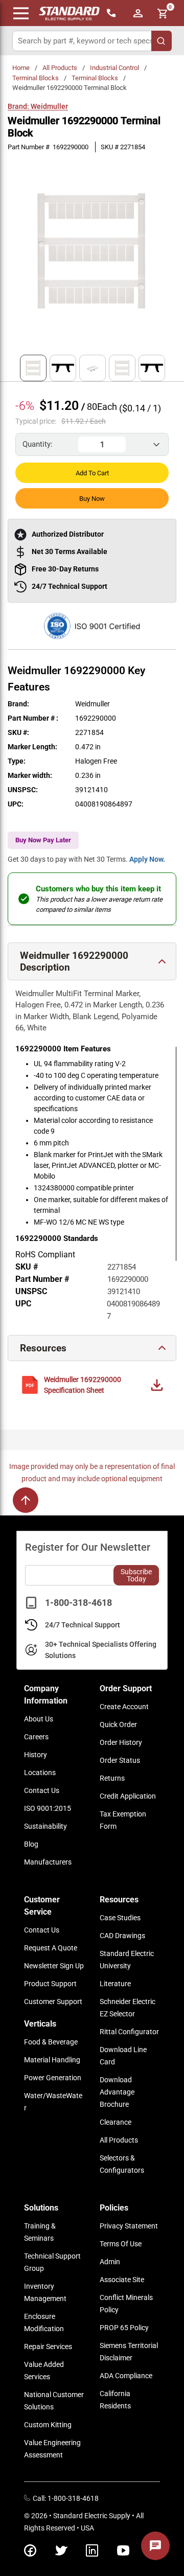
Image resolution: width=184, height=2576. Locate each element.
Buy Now (92, 499)
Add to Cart (92, 473)
